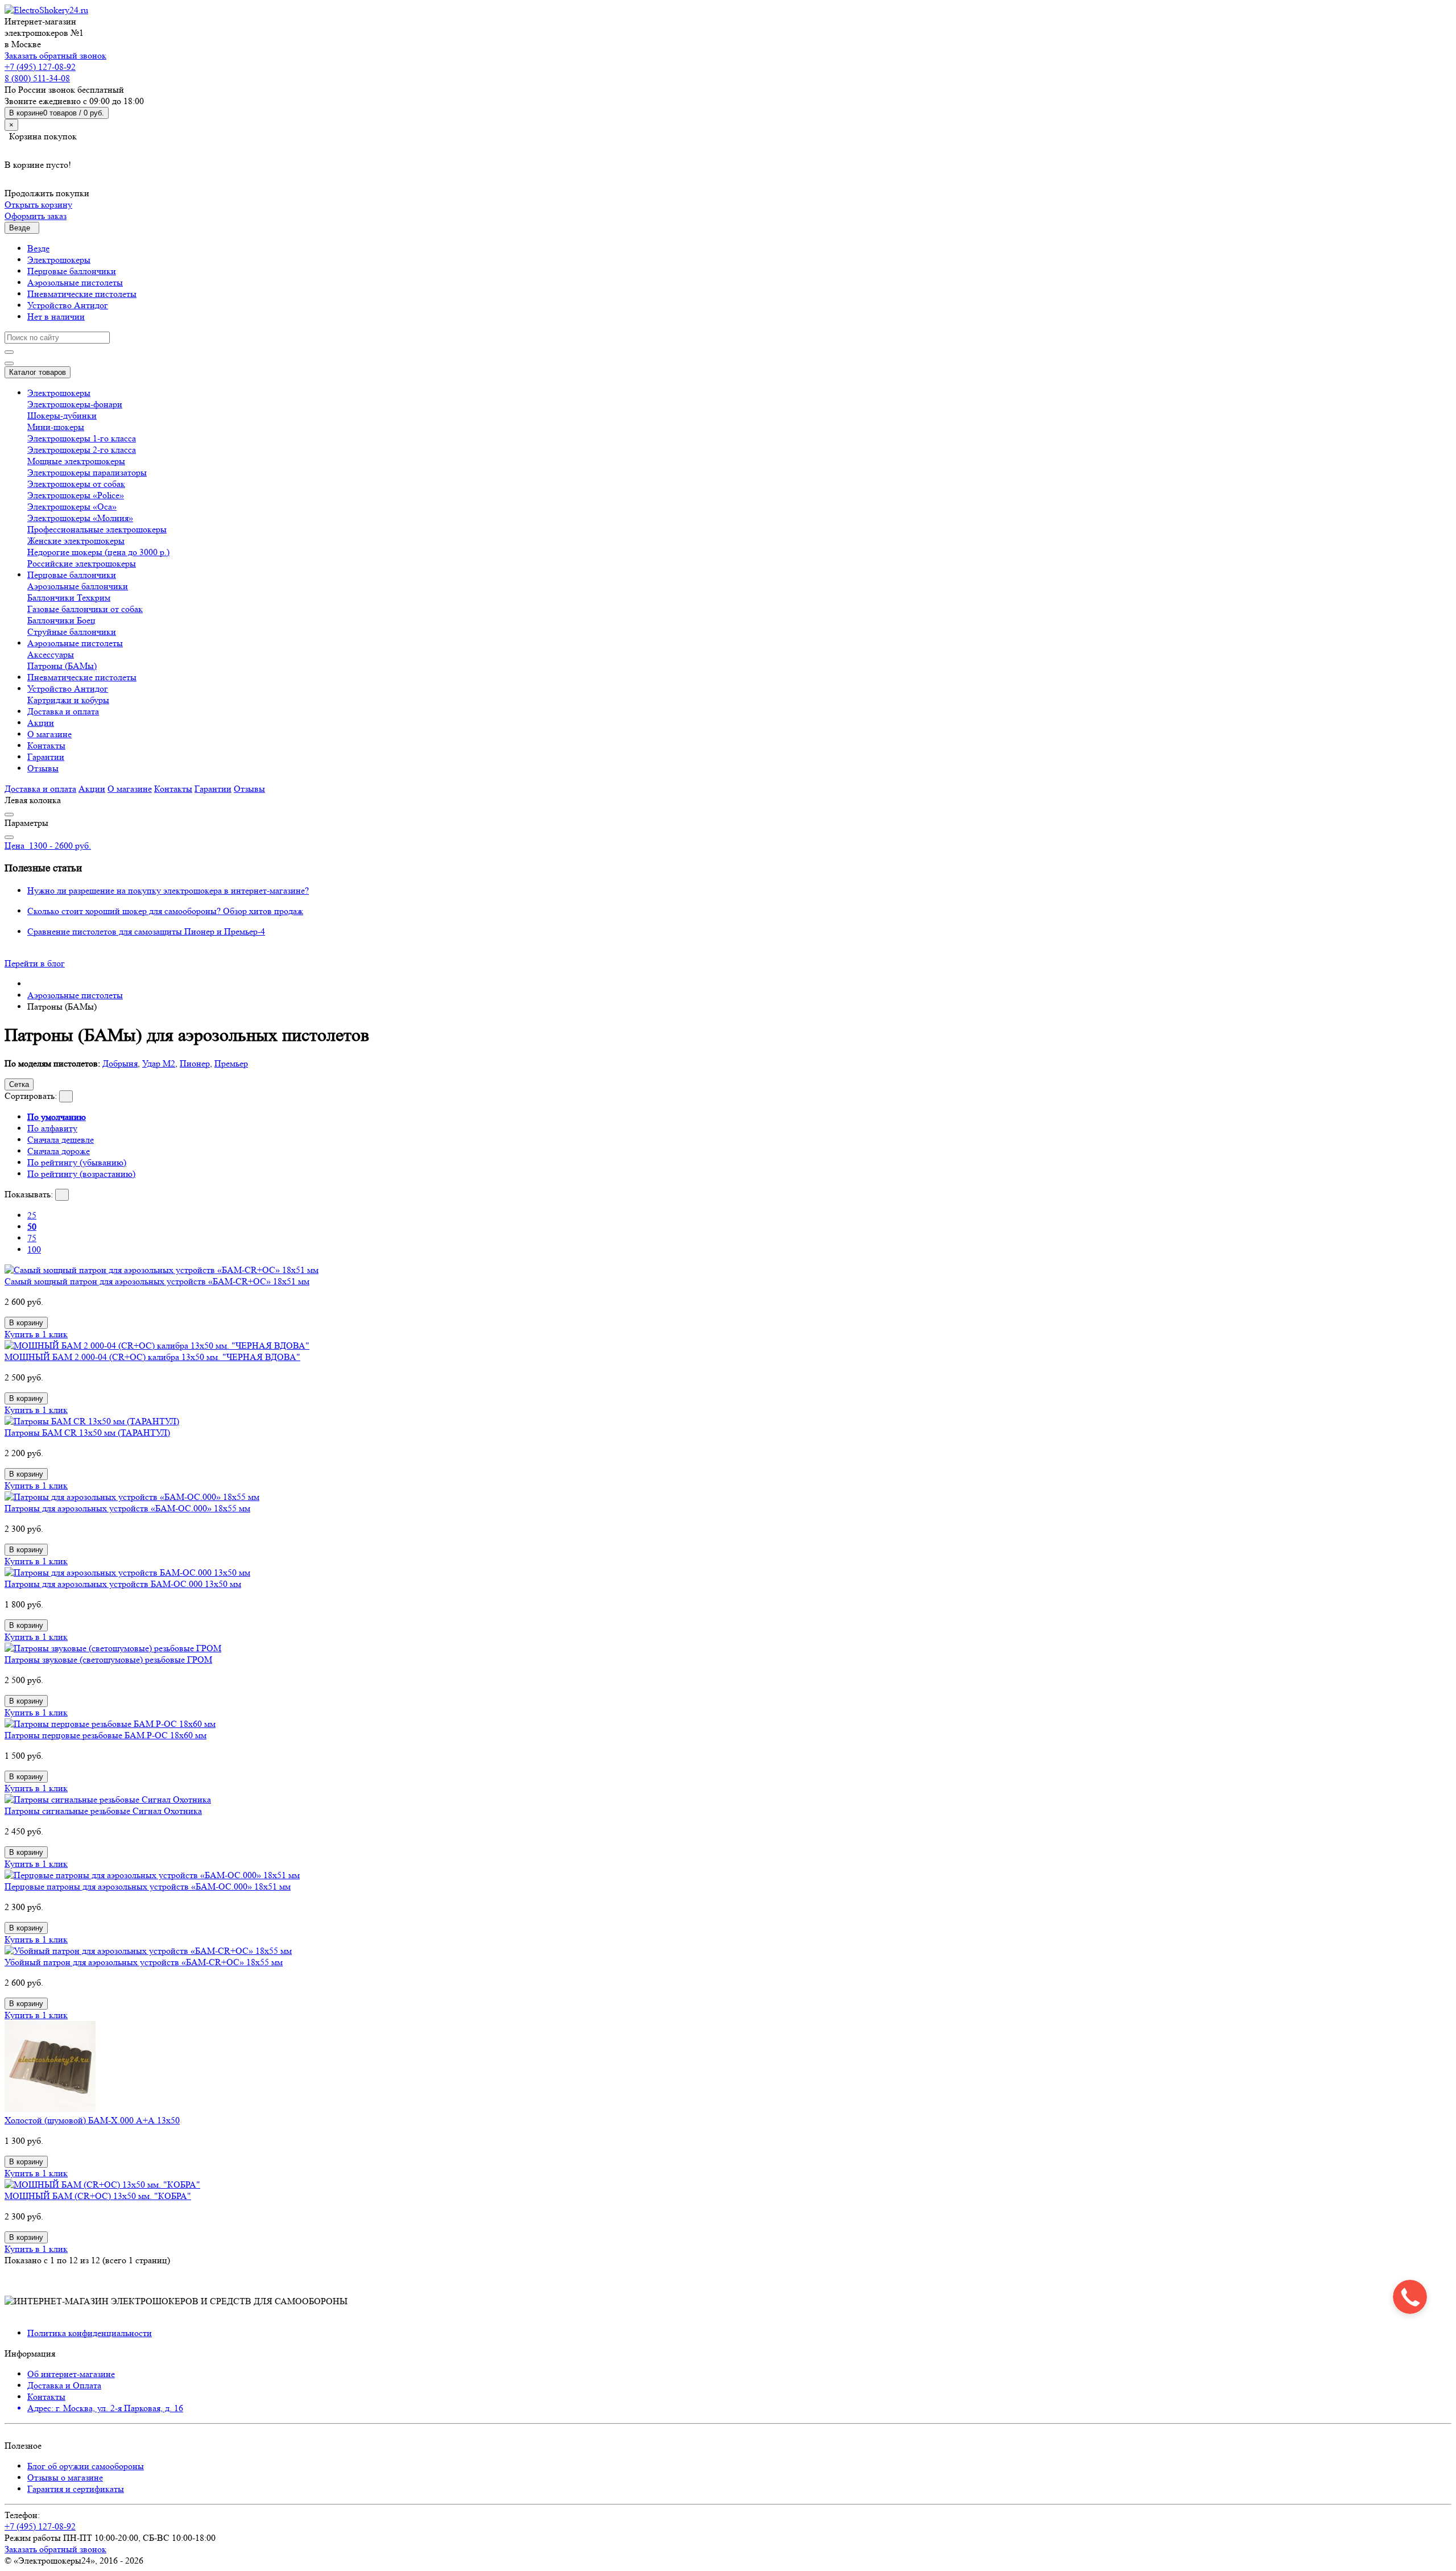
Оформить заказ (36, 216)
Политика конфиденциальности (90, 2333)
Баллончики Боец (61, 620)
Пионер (195, 1063)
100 (34, 1249)
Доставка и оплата (63, 711)
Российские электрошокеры (82, 563)
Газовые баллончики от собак (85, 609)
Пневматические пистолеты (82, 294)
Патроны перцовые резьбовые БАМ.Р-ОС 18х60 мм (106, 1735)
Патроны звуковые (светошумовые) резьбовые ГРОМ (108, 1659)
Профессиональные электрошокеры (97, 529)
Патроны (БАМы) (62, 666)
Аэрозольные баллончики (78, 586)
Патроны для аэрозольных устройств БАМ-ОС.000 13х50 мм (123, 1584)
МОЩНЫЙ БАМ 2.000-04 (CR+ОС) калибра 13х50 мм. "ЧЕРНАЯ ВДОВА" (152, 1357)
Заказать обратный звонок (55, 55)
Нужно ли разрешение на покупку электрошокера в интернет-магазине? (168, 890)
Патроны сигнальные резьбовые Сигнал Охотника (103, 1811)
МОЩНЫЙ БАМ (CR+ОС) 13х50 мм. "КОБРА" (98, 2196)
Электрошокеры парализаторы (87, 472)
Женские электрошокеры (76, 541)
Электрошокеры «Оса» (72, 507)
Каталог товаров (38, 372)
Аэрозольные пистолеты (75, 282)
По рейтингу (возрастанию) (81, 1174)
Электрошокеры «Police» (76, 495)
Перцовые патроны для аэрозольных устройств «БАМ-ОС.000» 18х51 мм (148, 1886)
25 (32, 1215)
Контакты (46, 745)
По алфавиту (52, 1128)
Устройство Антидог (68, 305)
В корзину (26, 1323)
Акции (41, 723)
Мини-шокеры (56, 427)
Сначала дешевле (61, 1140)
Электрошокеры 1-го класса (82, 438)
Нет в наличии (56, 317)
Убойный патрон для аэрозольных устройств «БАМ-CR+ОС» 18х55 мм (144, 1962)
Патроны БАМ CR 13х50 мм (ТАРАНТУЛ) (87, 1433)
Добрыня (120, 1063)
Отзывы (43, 768)
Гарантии (46, 757)
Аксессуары (51, 654)
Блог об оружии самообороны (86, 2466)
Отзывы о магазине (65, 2477)
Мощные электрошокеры (76, 461)
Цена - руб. (48, 846)
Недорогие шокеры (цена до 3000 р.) (98, 552)
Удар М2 (159, 1063)
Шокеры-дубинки (62, 416)
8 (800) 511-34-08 (37, 78)
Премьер (231, 1063)
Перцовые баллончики (72, 271)
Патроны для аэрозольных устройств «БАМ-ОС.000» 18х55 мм (127, 1508)
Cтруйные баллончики (72, 632)
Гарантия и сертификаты (76, 2489)
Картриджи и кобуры (68, 700)
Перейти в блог (35, 963)
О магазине (49, 734)
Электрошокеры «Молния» (80, 518)
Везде (38, 248)
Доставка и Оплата (64, 2385)
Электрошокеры (59, 260)
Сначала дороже (59, 1151)
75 (32, 1238)
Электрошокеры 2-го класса (82, 450)
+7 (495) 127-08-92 (40, 67)
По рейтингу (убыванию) (77, 1162)
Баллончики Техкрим (69, 598)
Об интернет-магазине (71, 2374)
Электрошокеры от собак (76, 484)
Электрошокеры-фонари (75, 404)
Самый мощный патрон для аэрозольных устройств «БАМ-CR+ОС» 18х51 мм (157, 1281)
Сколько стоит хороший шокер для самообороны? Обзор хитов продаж (165, 911)
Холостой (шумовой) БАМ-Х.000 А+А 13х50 (92, 2120)
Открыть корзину (38, 204)
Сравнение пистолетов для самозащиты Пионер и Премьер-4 (146, 931)
